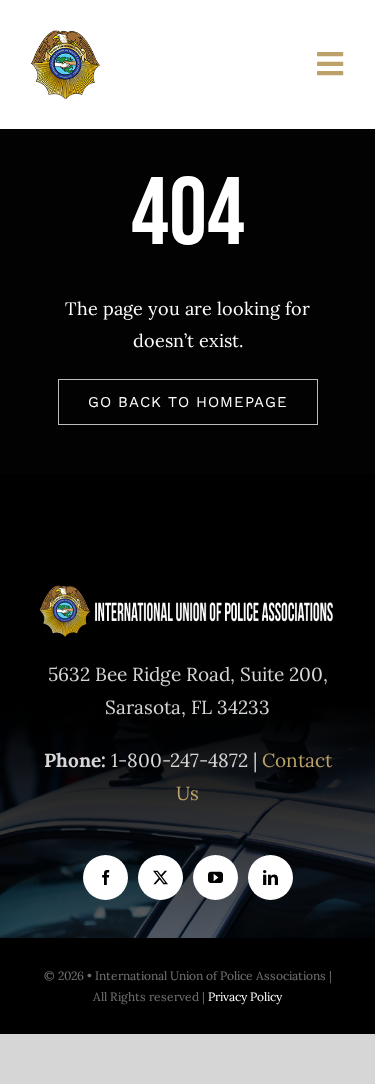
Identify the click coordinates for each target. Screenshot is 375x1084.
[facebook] (105, 877)
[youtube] (215, 877)
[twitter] (160, 877)
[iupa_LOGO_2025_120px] (133, 38)
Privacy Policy (245, 996)
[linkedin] (270, 877)
